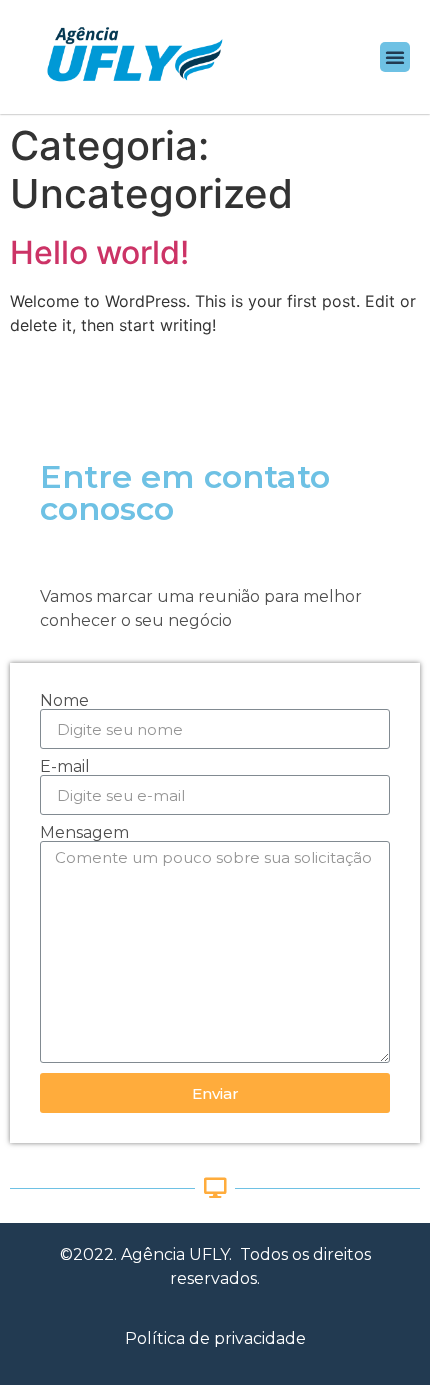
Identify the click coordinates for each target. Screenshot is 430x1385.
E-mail (65, 767)
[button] (395, 57)
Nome (64, 701)
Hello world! (99, 252)
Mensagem (84, 833)
